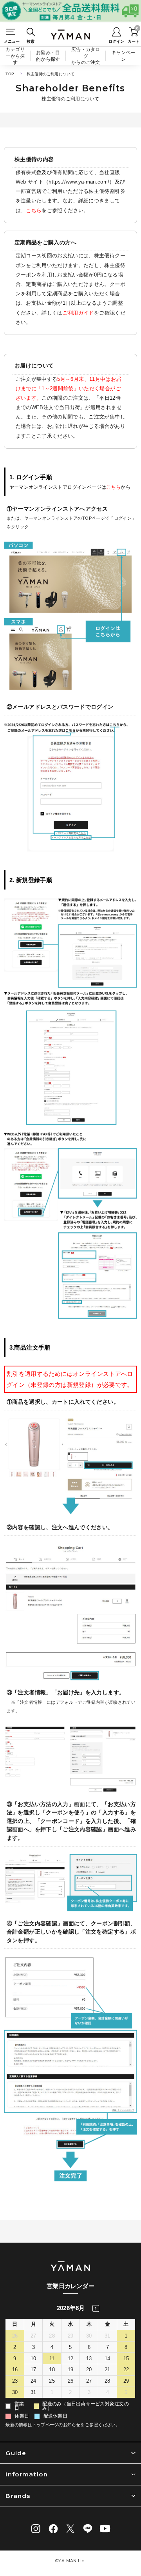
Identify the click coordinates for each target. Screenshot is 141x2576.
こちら (34, 210)
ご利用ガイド (78, 313)
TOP (10, 74)
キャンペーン (123, 56)
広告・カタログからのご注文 (86, 56)
